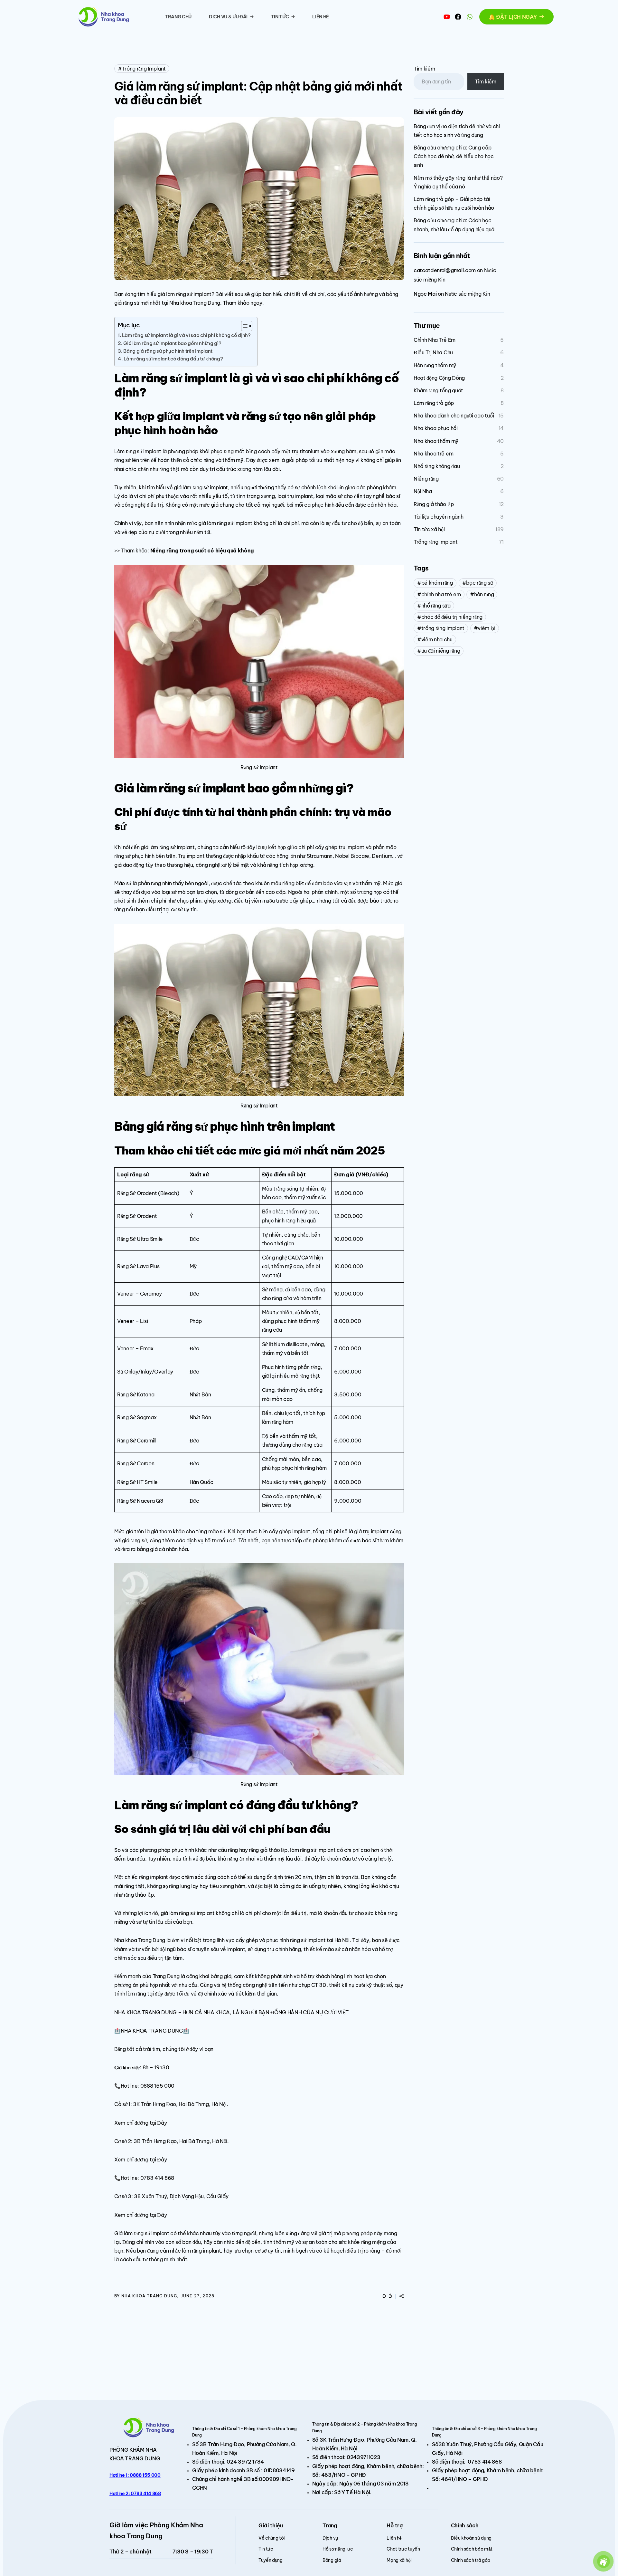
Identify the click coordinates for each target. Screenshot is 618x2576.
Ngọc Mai (425, 294)
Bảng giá (332, 2560)
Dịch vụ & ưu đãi (228, 17)
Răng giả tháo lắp (434, 504)
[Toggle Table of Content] (243, 326)
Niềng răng (426, 479)
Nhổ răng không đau (437, 466)
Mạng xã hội (399, 2560)
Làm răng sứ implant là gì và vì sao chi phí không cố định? (186, 335)
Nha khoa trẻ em (433, 454)
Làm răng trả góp (434, 403)
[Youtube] (447, 17)
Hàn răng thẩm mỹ (435, 365)
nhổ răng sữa (436, 606)
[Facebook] (458, 17)
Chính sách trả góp (471, 2560)
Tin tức (280, 17)
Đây (162, 2123)
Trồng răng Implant (144, 69)
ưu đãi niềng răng (441, 651)
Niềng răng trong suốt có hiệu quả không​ (202, 551)
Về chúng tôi (272, 2538)
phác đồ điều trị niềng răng (452, 617)
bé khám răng (437, 583)
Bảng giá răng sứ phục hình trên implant (168, 351)
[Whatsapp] (470, 17)
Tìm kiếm (424, 69)
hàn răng (484, 594)
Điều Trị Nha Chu (433, 352)
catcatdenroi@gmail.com (445, 270)
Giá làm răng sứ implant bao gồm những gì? (172, 343)
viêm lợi (486, 628)
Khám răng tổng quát (438, 390)
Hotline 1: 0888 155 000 (135, 2475)
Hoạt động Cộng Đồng (439, 378)
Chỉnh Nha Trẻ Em (435, 340)
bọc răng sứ (479, 583)
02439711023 (363, 2457)
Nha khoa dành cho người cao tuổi (454, 416)
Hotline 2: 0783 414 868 (135, 2494)
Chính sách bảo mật (472, 2549)
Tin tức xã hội (429, 529)
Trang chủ (178, 17)
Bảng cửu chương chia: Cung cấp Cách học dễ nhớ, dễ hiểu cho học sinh (454, 156)
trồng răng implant (443, 628)
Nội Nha (423, 491)
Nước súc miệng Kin (467, 294)
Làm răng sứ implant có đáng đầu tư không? (173, 359)
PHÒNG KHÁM (127, 2450)
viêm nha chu (437, 639)
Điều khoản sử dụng (471, 2538)
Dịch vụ (330, 2538)
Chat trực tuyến (403, 2549)
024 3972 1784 (245, 2462)
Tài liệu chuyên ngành (438, 517)
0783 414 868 (485, 2462)
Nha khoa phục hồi (436, 428)
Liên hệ (321, 17)
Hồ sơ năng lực (338, 2549)
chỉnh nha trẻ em (441, 594)
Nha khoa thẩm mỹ (436, 441)
